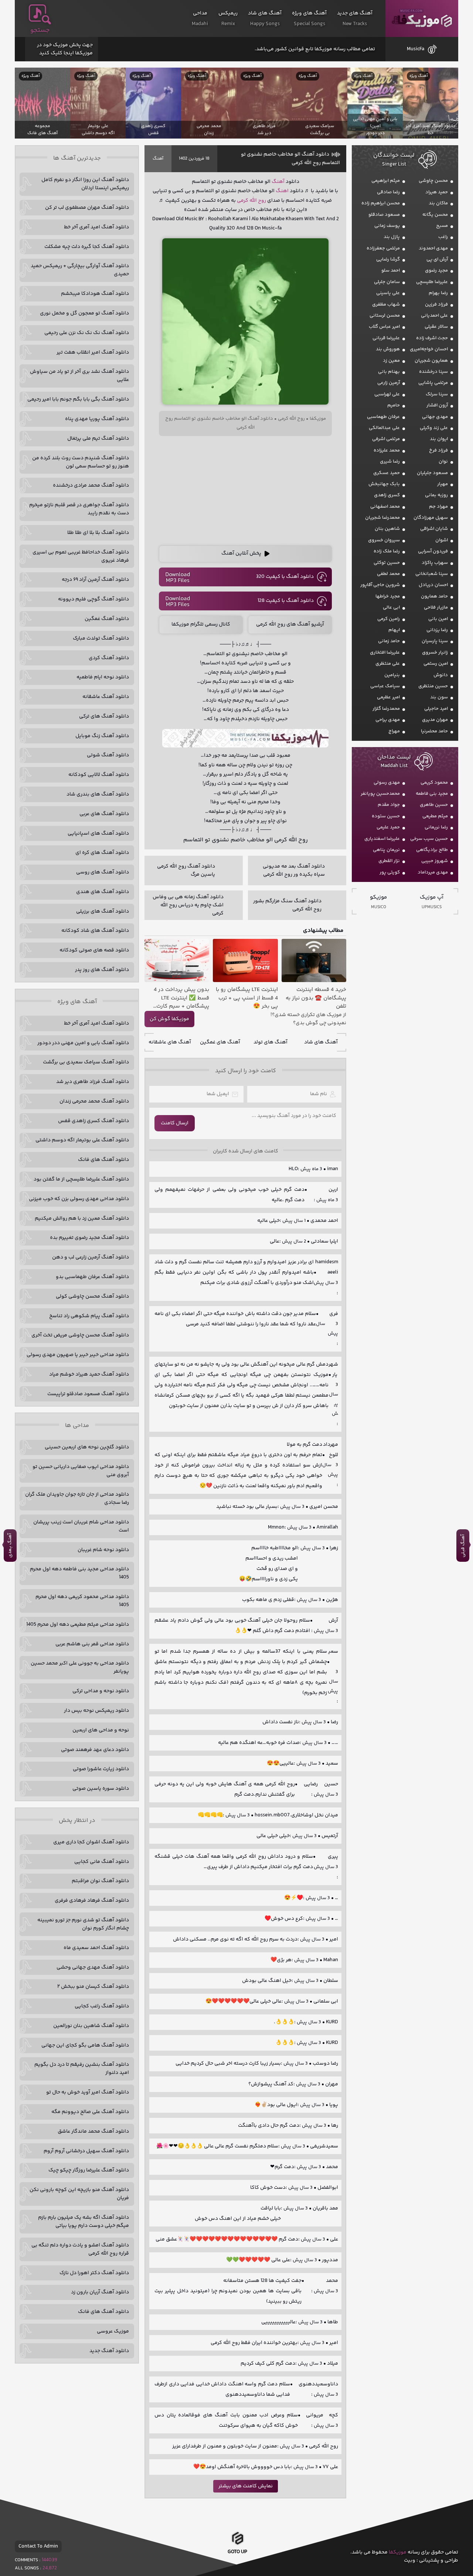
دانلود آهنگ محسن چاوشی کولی (92, 1296)
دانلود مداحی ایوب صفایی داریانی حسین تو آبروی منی (81, 1471)
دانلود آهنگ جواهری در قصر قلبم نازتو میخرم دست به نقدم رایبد (79, 509)
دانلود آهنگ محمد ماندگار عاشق (93, 2132)
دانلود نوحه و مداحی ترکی (101, 1691)
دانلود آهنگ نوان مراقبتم (100, 1881)
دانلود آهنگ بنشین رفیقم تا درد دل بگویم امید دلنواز (82, 2069)
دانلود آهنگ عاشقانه (106, 697)
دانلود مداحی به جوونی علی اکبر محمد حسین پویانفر (80, 1667)
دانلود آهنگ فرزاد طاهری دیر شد (93, 1082)
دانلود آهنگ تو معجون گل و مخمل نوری (84, 313)
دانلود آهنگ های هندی (103, 892)
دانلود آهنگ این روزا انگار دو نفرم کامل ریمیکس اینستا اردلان (85, 184)
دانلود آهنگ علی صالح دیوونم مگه (90, 2112)
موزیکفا (422, 19)
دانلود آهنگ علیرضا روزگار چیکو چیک (89, 2170)
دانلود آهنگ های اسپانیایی (98, 834)
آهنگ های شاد (321, 1042)
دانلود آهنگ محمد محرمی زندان (94, 1101)
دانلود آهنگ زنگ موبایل (102, 736)
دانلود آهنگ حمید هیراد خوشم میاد (89, 1374)
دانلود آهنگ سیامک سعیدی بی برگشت (86, 1062)
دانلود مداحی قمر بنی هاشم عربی (92, 1644)
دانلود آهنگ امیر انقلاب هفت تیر (93, 352)
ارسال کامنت (175, 1123)
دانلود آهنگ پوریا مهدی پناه (97, 419)
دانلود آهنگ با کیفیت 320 (285, 577)
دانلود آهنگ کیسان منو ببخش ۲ (93, 1987)
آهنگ (158, 159)
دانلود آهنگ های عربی (104, 814)
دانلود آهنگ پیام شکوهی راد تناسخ (89, 1316)
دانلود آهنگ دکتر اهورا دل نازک (94, 2273)
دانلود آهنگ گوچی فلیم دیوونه (93, 599)
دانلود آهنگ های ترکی (104, 716)
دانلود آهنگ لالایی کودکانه (99, 775)
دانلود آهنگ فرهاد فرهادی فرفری (92, 1901)
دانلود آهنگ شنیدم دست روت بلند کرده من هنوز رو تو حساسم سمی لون (81, 462)
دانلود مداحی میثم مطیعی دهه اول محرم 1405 (78, 1625)
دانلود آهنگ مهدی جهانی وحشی (93, 1967)
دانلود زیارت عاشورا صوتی (101, 1769)
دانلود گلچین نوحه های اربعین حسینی (87, 1447)
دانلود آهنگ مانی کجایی (102, 1862)
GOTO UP (237, 2552)
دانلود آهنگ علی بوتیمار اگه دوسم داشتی (82, 1140)
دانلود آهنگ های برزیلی (103, 912)
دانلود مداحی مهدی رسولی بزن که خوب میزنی (79, 1199)
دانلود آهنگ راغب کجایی (102, 2006)
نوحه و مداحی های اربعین (101, 1730)
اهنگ (282, 191)
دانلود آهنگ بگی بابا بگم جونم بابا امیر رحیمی (78, 399)
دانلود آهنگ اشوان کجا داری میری (91, 1842)
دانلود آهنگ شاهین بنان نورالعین (91, 2026)
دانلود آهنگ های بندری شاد (98, 794)
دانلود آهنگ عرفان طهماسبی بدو (92, 1277)
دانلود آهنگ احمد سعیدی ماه (96, 1948)
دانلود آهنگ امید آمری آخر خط (96, 227)
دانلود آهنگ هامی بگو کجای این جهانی (85, 2045)
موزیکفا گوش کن (169, 1019)
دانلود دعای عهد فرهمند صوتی (95, 1750)
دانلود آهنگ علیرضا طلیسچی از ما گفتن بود (81, 1179)
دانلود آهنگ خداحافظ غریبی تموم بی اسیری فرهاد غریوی (81, 556)
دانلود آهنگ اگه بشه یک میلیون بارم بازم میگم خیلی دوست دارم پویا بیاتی (84, 2222)
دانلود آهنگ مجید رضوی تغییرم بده (89, 1238)
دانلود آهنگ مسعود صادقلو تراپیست (88, 1394)
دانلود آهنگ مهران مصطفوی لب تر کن (87, 208)
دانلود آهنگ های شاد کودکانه (95, 931)
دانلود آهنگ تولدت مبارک (101, 638)
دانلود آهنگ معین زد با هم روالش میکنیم (82, 1219)
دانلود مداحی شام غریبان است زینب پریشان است (81, 1526)
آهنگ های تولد (270, 1042)
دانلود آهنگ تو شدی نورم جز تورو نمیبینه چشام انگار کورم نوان (83, 1924)
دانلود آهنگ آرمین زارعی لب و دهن (91, 1257)
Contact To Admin (38, 2546)
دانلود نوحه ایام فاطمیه (103, 677)
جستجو (40, 30)
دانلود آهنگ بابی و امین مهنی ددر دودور (83, 1043)
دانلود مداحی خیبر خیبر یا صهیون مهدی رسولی (78, 1355)
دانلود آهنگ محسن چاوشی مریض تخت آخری (80, 1335)
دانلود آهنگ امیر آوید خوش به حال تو (88, 2092)
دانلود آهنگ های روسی (103, 872)
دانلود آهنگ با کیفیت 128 (286, 601)
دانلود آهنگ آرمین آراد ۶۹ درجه (95, 580)
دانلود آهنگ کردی (109, 658)
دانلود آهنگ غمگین (107, 619)
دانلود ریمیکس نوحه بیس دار (96, 1711)
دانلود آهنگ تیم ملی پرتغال (98, 439)
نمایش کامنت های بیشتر (246, 2486)
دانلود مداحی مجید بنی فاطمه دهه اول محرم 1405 (79, 1573)
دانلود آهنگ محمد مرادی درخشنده (91, 485)
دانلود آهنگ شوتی (108, 755)
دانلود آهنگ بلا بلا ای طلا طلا (98, 533)
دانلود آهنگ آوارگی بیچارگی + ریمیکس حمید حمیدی (80, 270)
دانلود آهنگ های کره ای (102, 853)
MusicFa (416, 49)
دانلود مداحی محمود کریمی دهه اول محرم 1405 (82, 1601)
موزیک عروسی (113, 2331)
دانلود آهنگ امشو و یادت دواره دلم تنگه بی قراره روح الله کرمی (80, 2249)
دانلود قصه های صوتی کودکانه (94, 950)
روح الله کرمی (251, 201)
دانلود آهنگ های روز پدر (102, 970)
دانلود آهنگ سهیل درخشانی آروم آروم (86, 2151)
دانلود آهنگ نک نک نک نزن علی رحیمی (87, 333)
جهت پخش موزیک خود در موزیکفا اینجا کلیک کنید (65, 49)
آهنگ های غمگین (220, 1042)
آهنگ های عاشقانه (170, 1042)
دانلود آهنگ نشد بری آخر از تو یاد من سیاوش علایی (79, 376)
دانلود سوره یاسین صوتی (101, 1789)
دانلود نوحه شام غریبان (103, 1550)
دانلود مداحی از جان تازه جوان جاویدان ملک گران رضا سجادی (77, 1499)
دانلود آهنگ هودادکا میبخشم (95, 294)
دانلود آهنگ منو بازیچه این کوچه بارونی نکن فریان (79, 2194)
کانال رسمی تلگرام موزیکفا (201, 624)
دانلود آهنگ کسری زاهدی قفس (93, 1121)
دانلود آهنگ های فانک (103, 1160)
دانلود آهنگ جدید (109, 2351)
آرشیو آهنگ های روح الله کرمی (290, 624)
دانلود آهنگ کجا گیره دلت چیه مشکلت (87, 247)
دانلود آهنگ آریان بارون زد (100, 2292)
